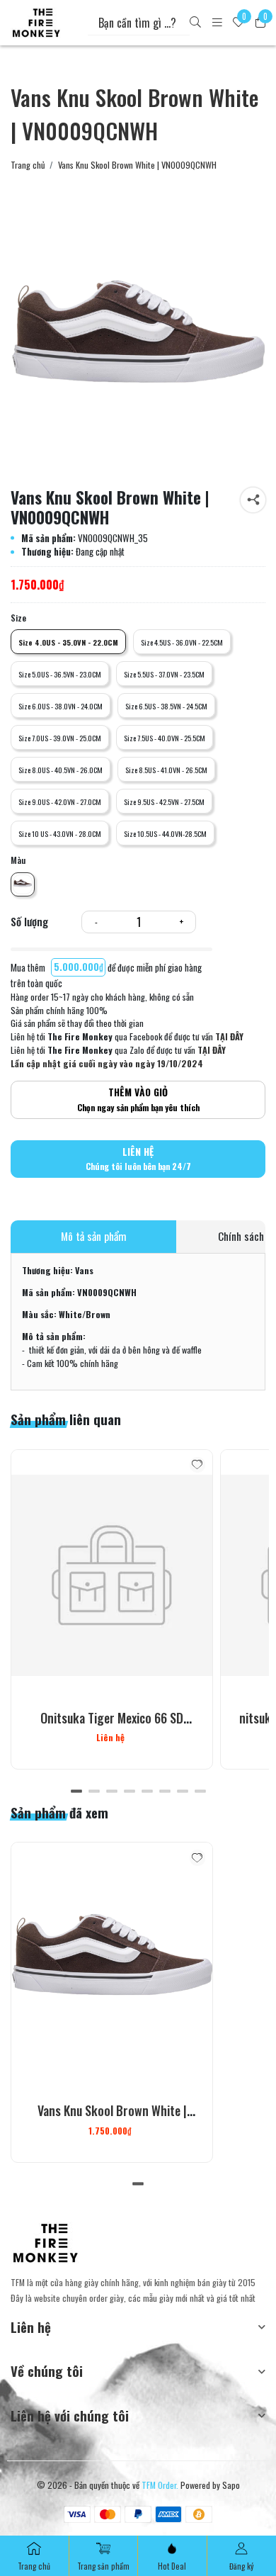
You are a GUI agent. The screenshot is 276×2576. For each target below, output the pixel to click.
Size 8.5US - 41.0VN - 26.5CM (166, 770)
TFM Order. (160, 2485)
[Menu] (217, 23)
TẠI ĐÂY (229, 1036)
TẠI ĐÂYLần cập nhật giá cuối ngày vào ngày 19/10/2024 (118, 1057)
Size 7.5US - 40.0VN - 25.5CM (165, 738)
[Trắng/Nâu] (23, 884)
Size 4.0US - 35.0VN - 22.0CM (68, 642)
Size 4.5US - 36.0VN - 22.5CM (182, 642)
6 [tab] (165, 1791)
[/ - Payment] (77, 2514)
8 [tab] (200, 1791)
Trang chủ (28, 165)
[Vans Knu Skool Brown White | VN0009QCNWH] (138, 349)
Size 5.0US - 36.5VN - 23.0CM (60, 674)
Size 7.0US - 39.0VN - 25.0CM (60, 738)
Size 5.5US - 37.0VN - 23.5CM (164, 674)
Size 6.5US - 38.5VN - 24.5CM (166, 706)
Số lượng (29, 922)
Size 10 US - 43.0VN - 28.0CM (60, 833)
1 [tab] (76, 1791)
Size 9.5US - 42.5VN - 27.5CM (164, 802)
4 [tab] (129, 1791)
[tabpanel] (112, 1609)
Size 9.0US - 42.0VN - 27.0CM (60, 802)
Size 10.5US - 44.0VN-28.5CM (165, 833)
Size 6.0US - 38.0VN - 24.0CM (61, 706)
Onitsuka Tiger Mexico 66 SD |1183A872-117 (112, 1727)
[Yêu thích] (198, 1465)
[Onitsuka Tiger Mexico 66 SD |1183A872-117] (112, 1576)
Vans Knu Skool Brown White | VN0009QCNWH (112, 2120)
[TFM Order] (36, 23)
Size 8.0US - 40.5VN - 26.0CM (61, 770)
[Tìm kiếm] (195, 23)
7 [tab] (182, 1791)
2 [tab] (94, 1791)
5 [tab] (147, 1791)
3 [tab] (111, 1791)
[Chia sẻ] (253, 500)
